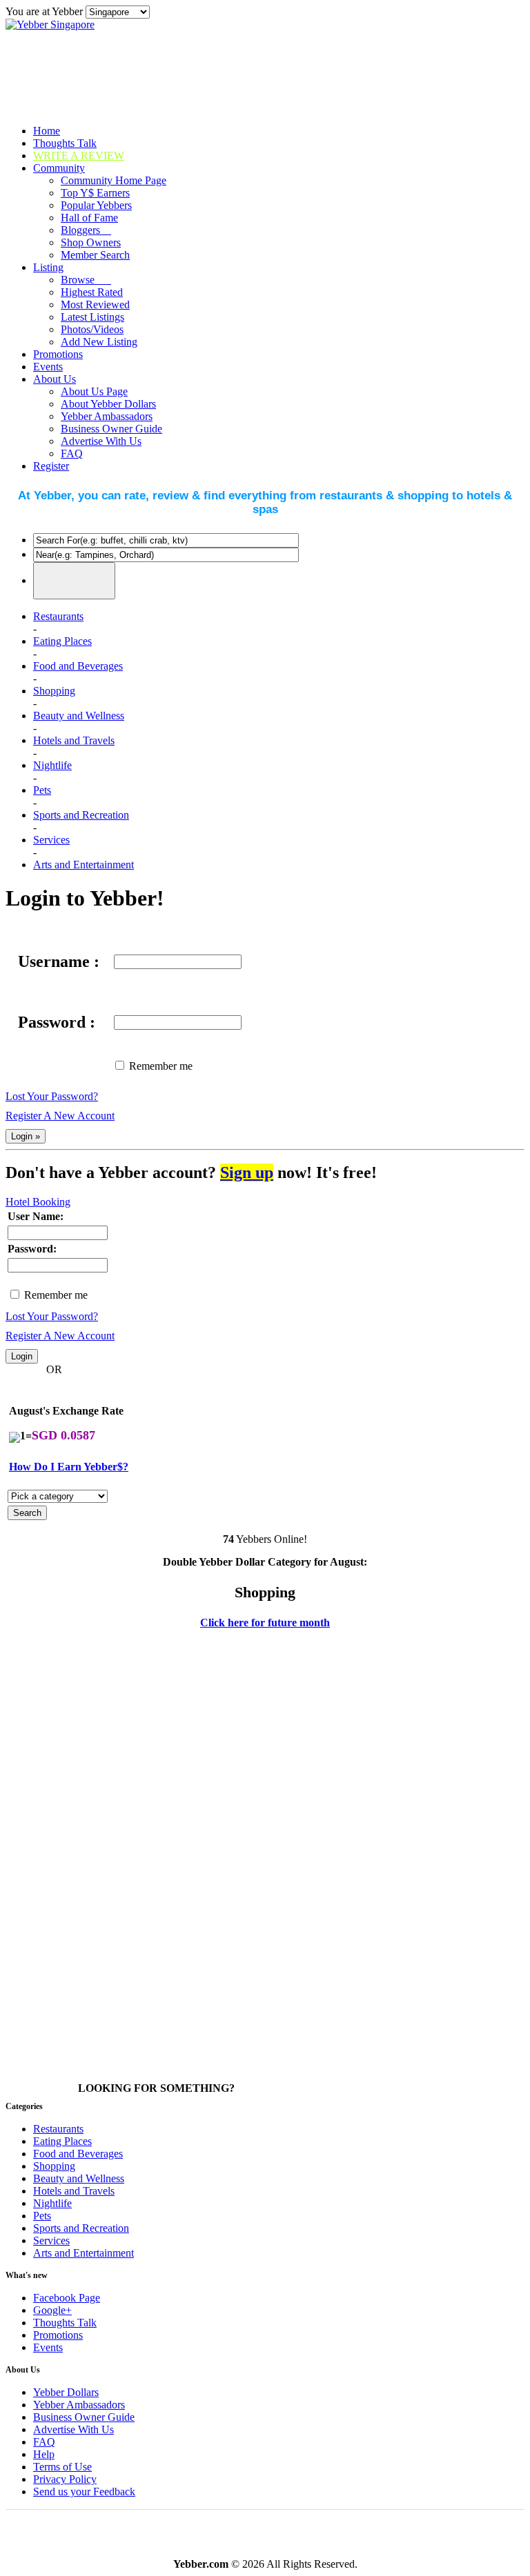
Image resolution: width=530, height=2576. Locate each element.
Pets (42, 790)
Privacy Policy (65, 2479)
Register (51, 466)
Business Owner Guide (111, 429)
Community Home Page (114, 180)
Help (44, 2454)
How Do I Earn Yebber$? (69, 1467)
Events (48, 367)
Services (51, 840)
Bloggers (86, 230)
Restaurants (58, 616)
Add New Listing (99, 342)
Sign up (247, 1172)
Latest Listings (92, 317)
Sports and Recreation (81, 815)
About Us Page (94, 391)
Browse (86, 280)
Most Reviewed (95, 304)
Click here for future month (265, 1623)
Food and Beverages (78, 666)
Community (59, 168)
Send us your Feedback (84, 2492)
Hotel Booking (38, 1202)
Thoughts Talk (65, 143)
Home (47, 131)
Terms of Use (62, 2467)
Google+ (52, 2310)
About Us (55, 379)
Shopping (54, 691)
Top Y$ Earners (95, 193)
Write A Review (79, 156)
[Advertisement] (61, 1857)
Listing (48, 267)
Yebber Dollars (66, 2392)
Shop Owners (91, 242)
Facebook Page (67, 2298)
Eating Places (62, 641)
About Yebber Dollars (108, 404)
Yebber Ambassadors (107, 416)
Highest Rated (92, 292)
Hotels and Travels (74, 740)
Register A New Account (60, 1116)
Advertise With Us (101, 441)
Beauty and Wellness (79, 716)
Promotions (58, 354)
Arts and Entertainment (84, 865)
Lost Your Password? (52, 1096)
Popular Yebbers (96, 205)
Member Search (95, 255)
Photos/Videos (92, 329)
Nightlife (52, 765)
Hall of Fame (89, 218)
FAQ (72, 453)
